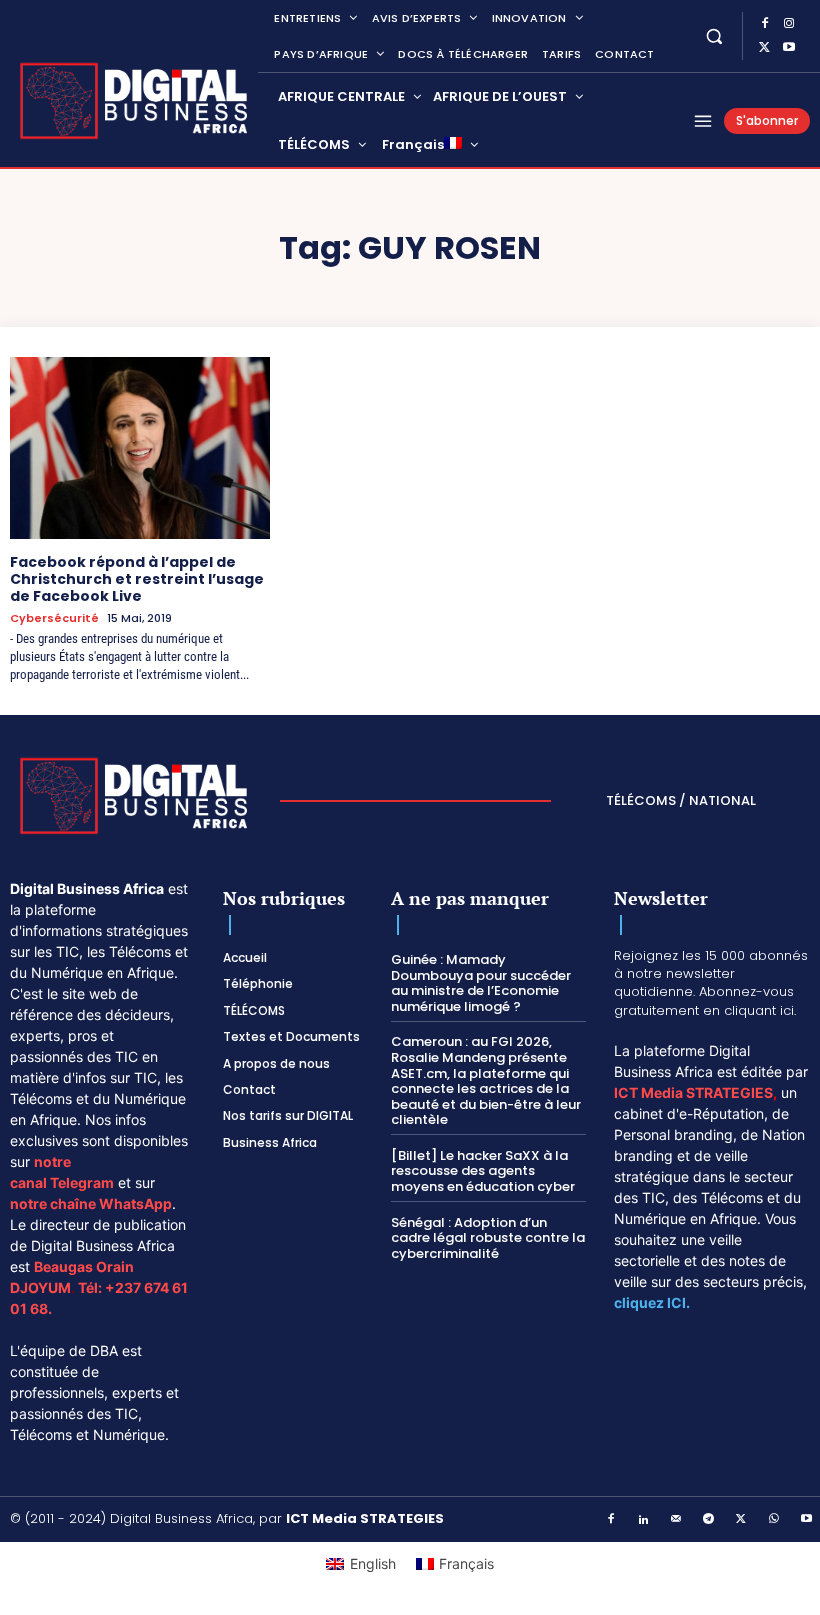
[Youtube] (789, 48)
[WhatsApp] (774, 1520)
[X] (765, 48)
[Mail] (677, 1520)
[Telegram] (709, 1520)
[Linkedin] (644, 1520)
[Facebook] (765, 24)
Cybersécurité (54, 618)
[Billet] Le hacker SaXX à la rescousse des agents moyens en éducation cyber (483, 1171)
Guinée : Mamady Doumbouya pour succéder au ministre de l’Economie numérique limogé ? (481, 983)
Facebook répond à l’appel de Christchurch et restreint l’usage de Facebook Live (137, 579)
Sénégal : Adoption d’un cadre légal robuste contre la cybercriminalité (488, 1238)
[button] (714, 35)
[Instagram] (789, 24)
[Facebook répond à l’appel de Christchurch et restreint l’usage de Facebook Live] (140, 448)
